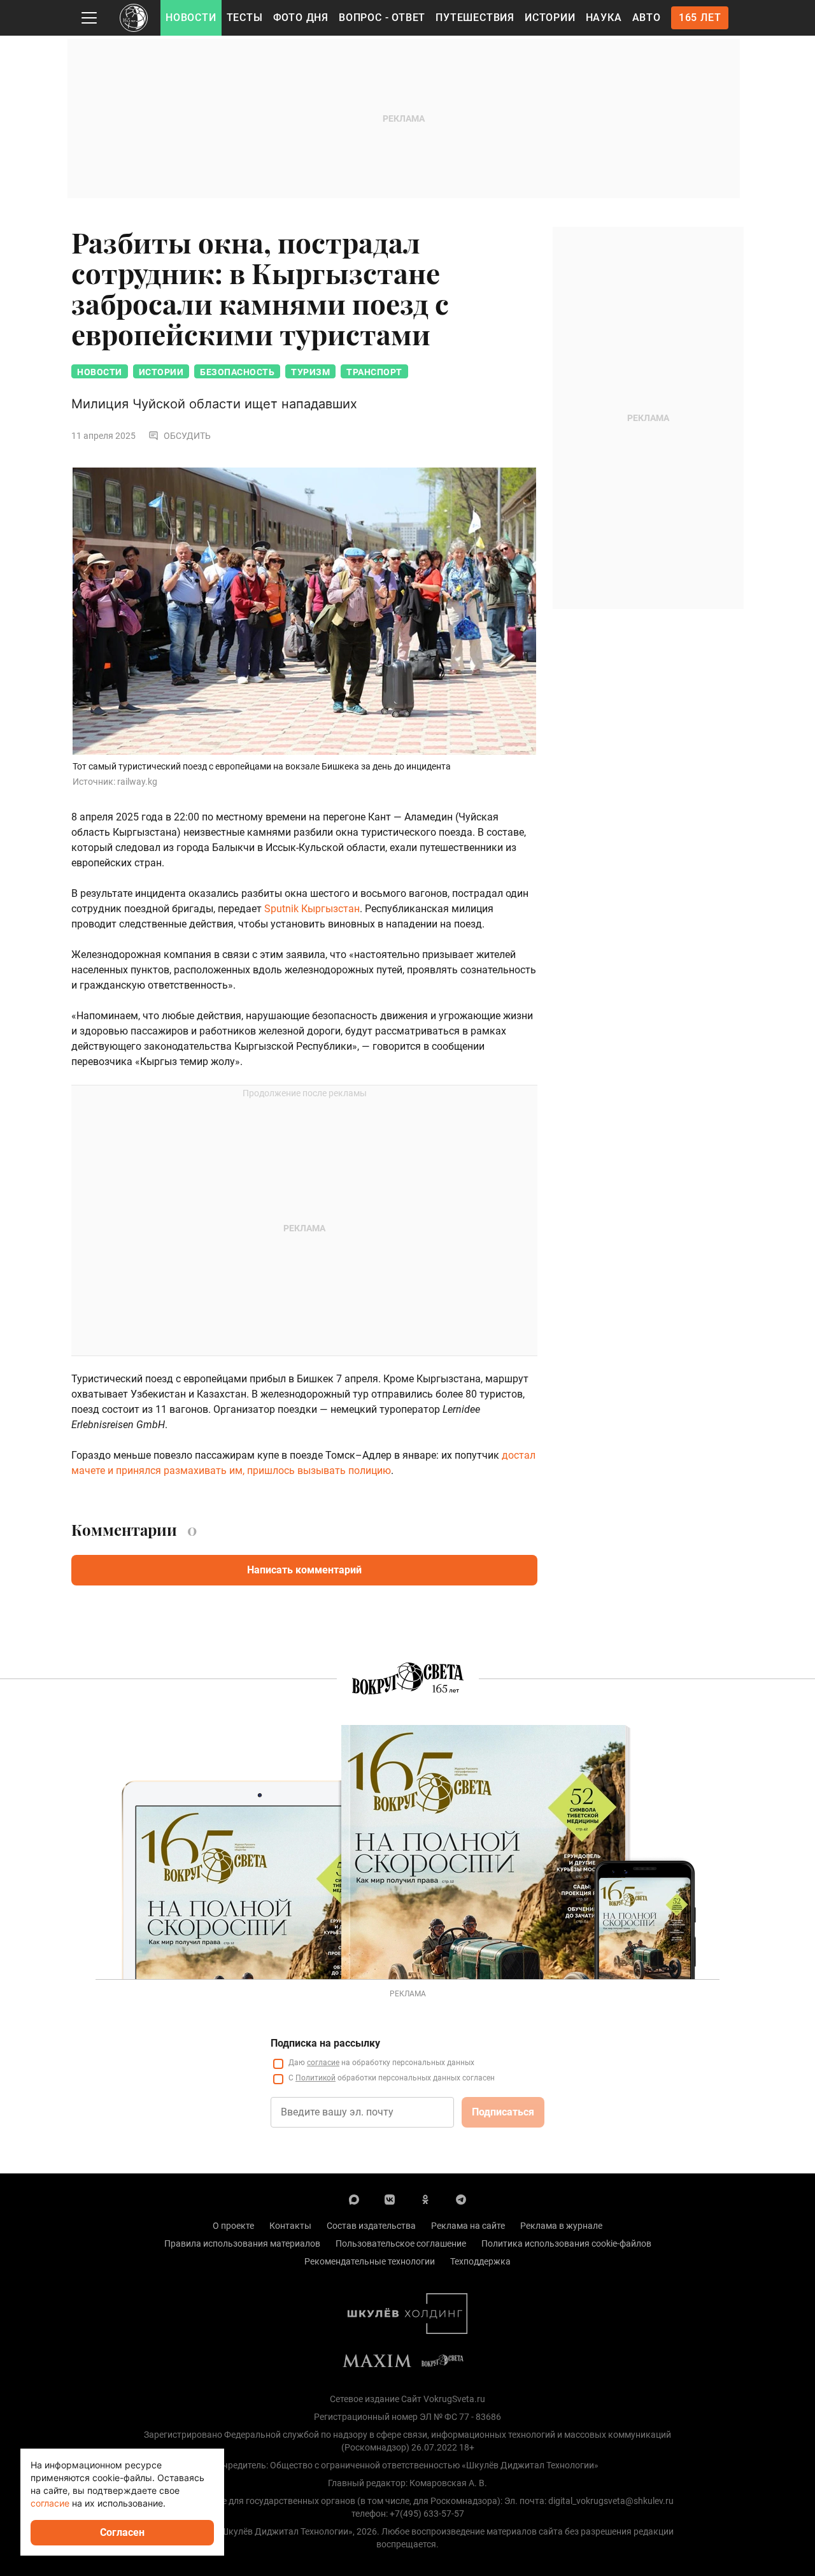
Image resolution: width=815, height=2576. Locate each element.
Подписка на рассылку (325, 2043)
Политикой (315, 2078)
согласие (323, 2063)
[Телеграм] (461, 2199)
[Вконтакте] (390, 2199)
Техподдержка (480, 2261)
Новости (191, 18)
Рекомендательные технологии (370, 2261)
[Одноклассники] (425, 2199)
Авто (647, 18)
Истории (550, 18)
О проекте (233, 2226)
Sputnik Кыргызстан (312, 909)
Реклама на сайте (468, 2226)
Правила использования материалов (242, 2243)
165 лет (700, 18)
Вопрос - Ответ (382, 18)
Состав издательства (371, 2226)
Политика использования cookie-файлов (566, 2243)
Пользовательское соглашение (401, 2243)
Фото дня (301, 18)
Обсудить (187, 436)
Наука (604, 18)
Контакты (290, 2226)
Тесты (245, 18)
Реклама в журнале (561, 2226)
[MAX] (354, 2199)
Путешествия (475, 18)
